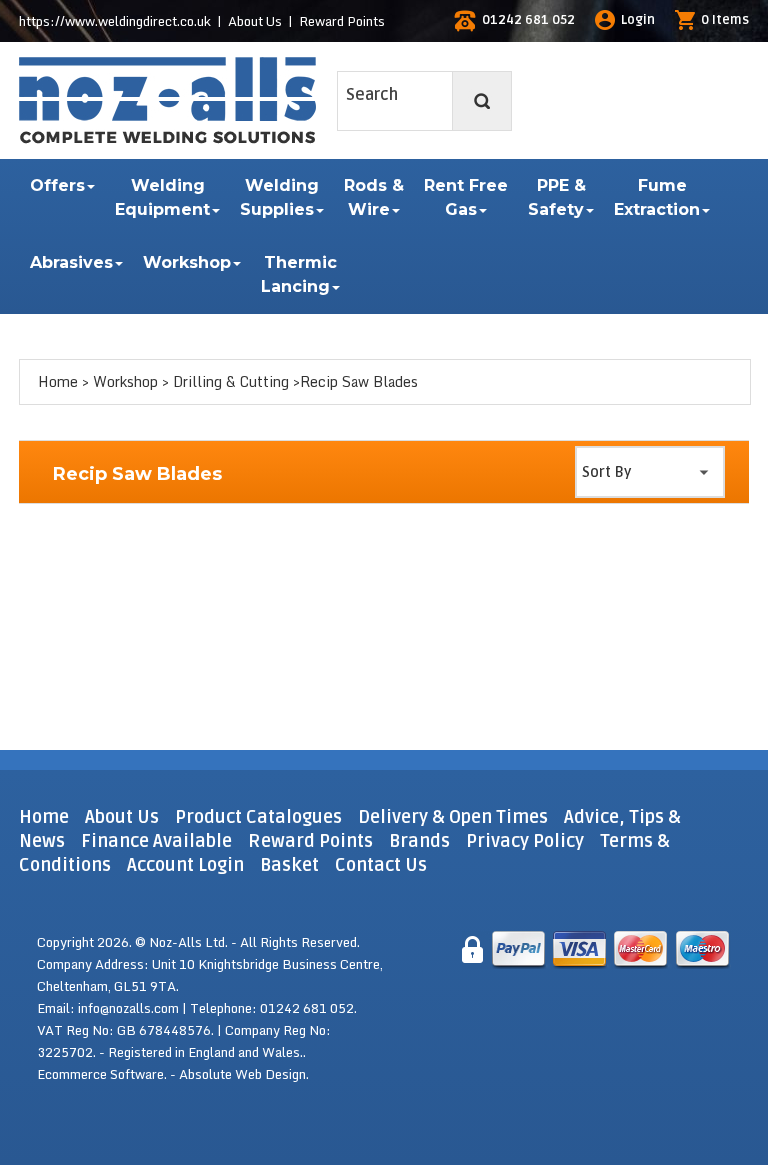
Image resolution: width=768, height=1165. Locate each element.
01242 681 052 (528, 20)
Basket (289, 865)
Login (638, 20)
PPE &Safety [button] (557, 197)
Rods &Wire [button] (374, 197)
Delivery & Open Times (453, 817)
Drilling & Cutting (231, 381)
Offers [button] (57, 185)
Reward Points (342, 21)
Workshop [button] (187, 262)
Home (58, 381)
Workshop (125, 381)
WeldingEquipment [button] (162, 197)
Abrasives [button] (71, 262)
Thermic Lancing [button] (299, 274)
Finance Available (156, 841)
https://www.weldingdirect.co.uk (115, 21)
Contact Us (381, 865)
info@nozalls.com (128, 1008)
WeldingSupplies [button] (279, 197)
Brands (419, 841)
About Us (255, 21)
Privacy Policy (525, 841)
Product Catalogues (258, 817)
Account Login (185, 865)
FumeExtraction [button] (657, 197)
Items (725, 20)
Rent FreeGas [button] (466, 197)
